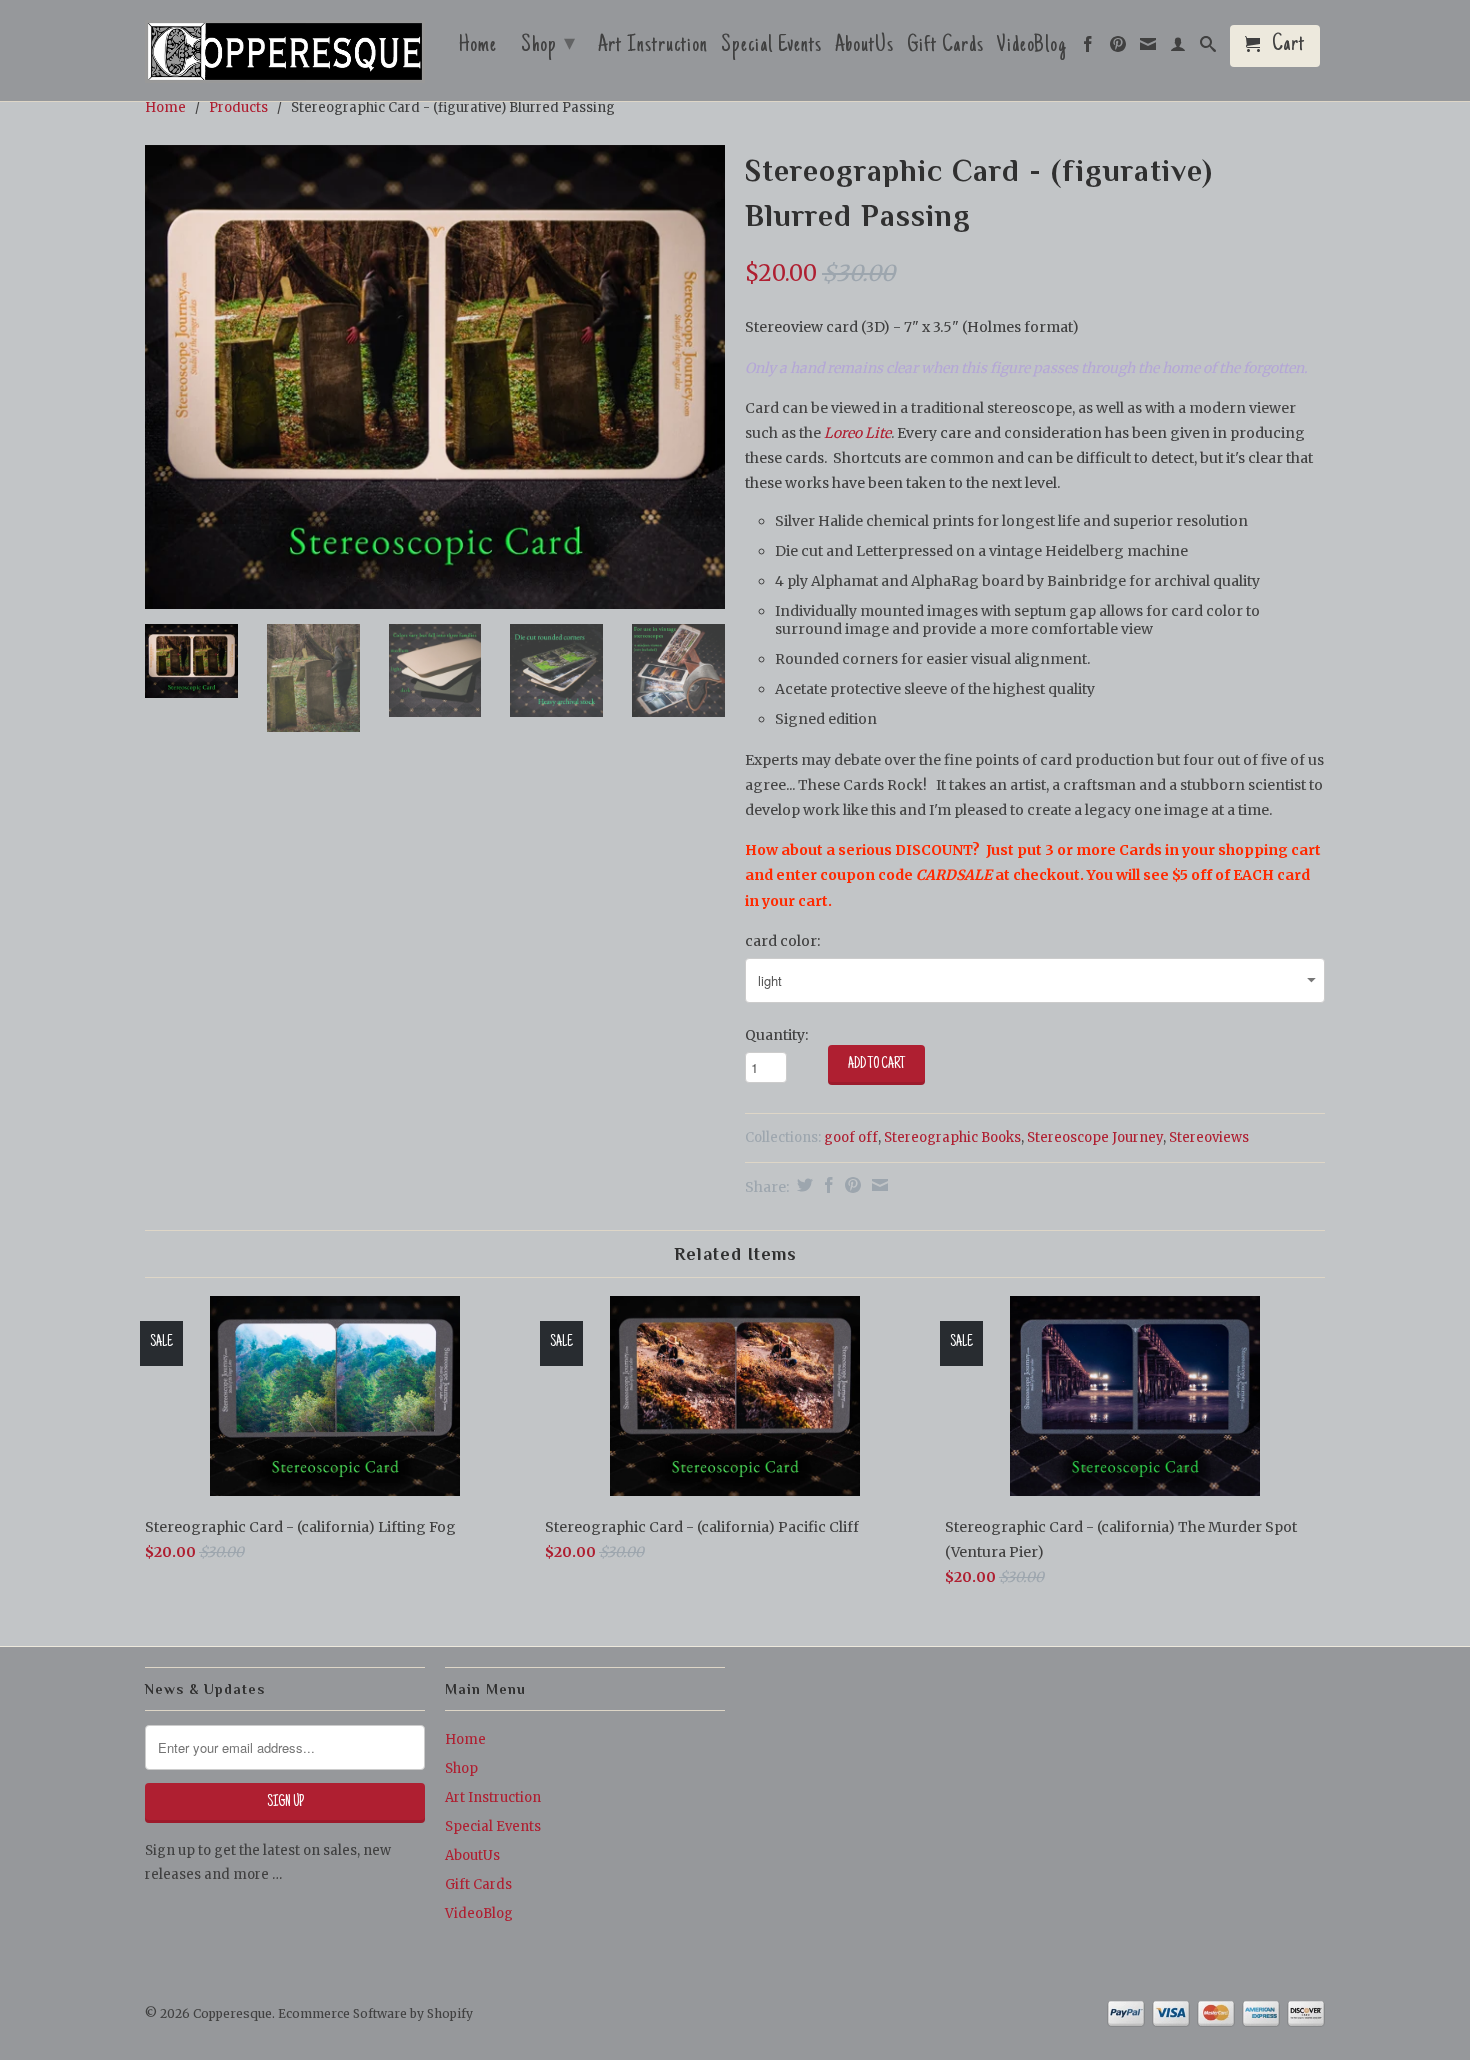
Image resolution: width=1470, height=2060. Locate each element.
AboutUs (864, 48)
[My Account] (1178, 49)
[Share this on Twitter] (802, 1185)
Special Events (771, 48)
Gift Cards (945, 48)
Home (478, 48)
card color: (782, 941)
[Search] (1208, 49)
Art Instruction (653, 48)
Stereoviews (1209, 1137)
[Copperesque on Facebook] (1088, 49)
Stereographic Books (952, 1137)
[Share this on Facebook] (826, 1185)
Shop (548, 46)
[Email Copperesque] (1148, 49)
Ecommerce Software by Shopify (375, 2013)
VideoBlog (1032, 48)
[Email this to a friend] (877, 1185)
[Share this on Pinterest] (850, 1185)
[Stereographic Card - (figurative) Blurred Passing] (435, 377)
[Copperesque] (285, 53)
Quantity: (776, 1035)
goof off (851, 1137)
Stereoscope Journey (1095, 1137)
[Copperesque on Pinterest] (1118, 49)
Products (238, 107)
